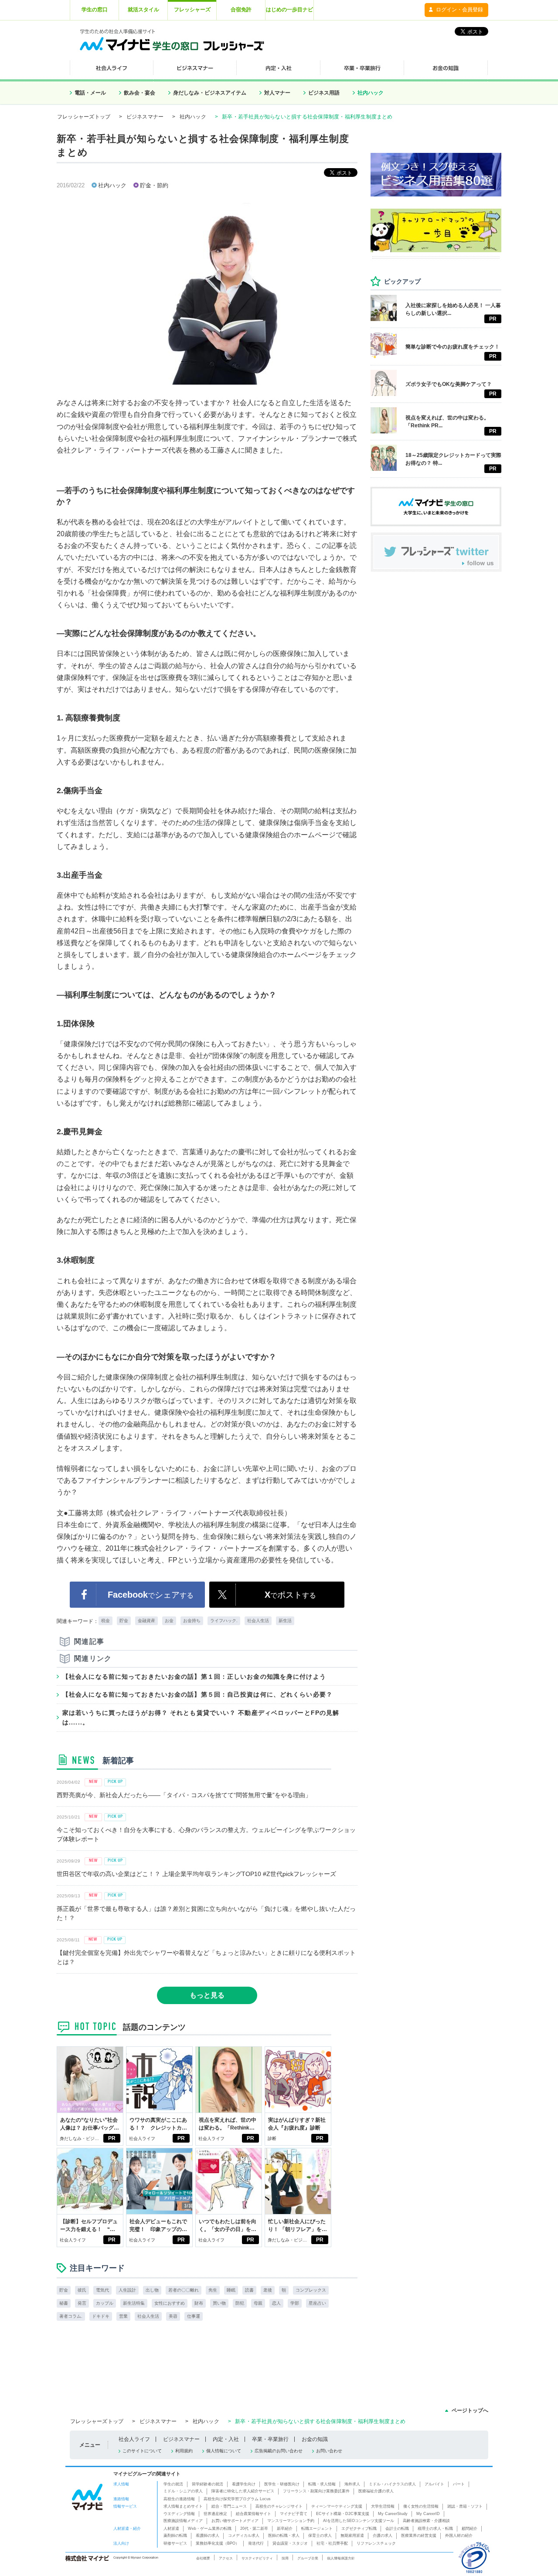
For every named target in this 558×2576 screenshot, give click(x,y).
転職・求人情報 (322, 2484)
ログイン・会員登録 (459, 10)
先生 (213, 2290)
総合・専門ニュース (229, 2506)
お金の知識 (315, 2439)
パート (459, 2484)
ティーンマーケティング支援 (337, 2506)
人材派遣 (171, 2529)
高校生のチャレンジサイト (279, 2506)
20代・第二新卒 (254, 2529)
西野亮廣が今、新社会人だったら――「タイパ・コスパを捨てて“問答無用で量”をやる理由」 (184, 1795)
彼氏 (82, 2290)
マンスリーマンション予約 (291, 2521)
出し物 (152, 2290)
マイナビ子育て (294, 2514)
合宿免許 (241, 10)
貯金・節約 (154, 185)
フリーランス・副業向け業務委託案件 (316, 2491)
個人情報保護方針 (341, 2558)
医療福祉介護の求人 (376, 2491)
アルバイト (434, 2484)
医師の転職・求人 (284, 2535)
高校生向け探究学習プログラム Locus (237, 2499)
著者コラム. (71, 2316)
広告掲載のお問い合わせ (279, 2451)
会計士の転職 (397, 2529)
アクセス (226, 2558)
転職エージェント (317, 2529)
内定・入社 (226, 2439)
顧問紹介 (470, 2529)
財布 (199, 2303)
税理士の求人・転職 (435, 2529)
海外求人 (352, 2484)
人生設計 (127, 2290)
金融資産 (146, 1621)
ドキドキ (101, 2316)
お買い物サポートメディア (235, 2521)
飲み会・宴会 (139, 93)
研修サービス (175, 2543)
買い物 (219, 2303)
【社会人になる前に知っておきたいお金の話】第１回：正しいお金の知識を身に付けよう (194, 1677)
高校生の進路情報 (179, 2499)
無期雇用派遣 (352, 2535)
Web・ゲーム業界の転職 (210, 2529)
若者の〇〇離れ (184, 2290)
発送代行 (256, 2543)
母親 (258, 2303)
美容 (173, 2316)
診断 (272, 2138)
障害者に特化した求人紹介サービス (243, 2491)
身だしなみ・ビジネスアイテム (210, 93)
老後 (268, 2290)
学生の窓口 (95, 10)
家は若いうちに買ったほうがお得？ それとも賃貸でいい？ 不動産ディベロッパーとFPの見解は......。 (201, 1717)
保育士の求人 (320, 2535)
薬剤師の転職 (175, 2535)
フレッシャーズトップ (84, 117)
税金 (105, 1621)
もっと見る (207, 1995)
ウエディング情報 (179, 2514)
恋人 (276, 2303)
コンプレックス (311, 2290)
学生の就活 (173, 2484)
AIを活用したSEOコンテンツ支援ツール (359, 2521)
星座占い (317, 2303)
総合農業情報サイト (253, 2514)
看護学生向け (244, 2484)
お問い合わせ (329, 2451)
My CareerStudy (393, 2514)
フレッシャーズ (192, 10)
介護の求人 (383, 2535)
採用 (285, 2558)
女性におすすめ (170, 2303)
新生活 (285, 1621)
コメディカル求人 (244, 2535)
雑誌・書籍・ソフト (465, 2506)
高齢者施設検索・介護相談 (426, 2521)
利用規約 (184, 2451)
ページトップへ (470, 2410)
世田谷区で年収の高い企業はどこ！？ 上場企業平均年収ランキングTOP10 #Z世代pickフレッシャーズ (196, 1874)
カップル (105, 2303)
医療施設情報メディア (183, 2521)
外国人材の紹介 (459, 2535)
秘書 (64, 2303)
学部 (295, 2303)
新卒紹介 (285, 2529)
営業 (123, 2316)
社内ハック (371, 93)
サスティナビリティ (257, 2558)
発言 (82, 2303)
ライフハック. (224, 1621)
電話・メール (90, 93)
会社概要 (203, 2558)
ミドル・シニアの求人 (183, 2491)
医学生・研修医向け (282, 2484)
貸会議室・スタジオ (290, 2543)
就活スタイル (143, 10)
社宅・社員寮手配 (332, 2543)
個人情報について (224, 2451)
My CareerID (428, 2514)
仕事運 (194, 2316)
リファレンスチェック (376, 2543)
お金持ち (192, 1621)
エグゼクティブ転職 (359, 2529)
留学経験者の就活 (208, 2484)
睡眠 (231, 2290)
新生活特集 (134, 2303)
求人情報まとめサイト (183, 2506)
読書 (249, 2290)
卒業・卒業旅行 (270, 2439)
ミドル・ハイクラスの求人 (392, 2484)
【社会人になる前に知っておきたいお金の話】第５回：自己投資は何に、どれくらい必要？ (197, 1694)
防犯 (240, 2303)
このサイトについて (142, 2451)
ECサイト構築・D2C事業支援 (343, 2514)
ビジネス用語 (324, 93)
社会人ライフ (142, 2138)
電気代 (102, 2290)
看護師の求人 (208, 2535)
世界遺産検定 (215, 2514)
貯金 (124, 1621)
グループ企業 (308, 2558)
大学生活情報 (383, 2506)
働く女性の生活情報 (421, 2506)
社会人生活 (258, 1621)
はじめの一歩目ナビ (289, 10)
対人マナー (277, 93)
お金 (169, 1621)
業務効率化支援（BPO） (218, 2543)
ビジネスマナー (145, 117)
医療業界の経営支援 (419, 2535)
